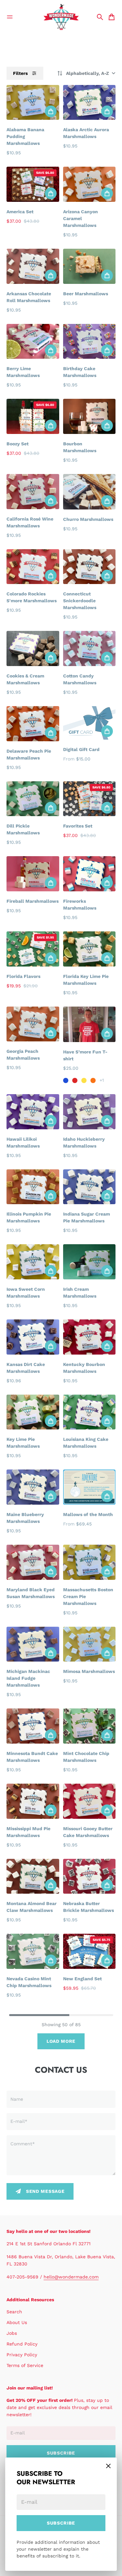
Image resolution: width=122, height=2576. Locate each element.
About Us (17, 2322)
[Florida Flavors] (33, 949)
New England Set (82, 1979)
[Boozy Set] (33, 416)
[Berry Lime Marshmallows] (33, 341)
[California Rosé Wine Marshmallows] (33, 492)
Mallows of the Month (88, 1514)
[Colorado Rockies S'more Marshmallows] (33, 567)
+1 (102, 1080)
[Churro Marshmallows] (89, 492)
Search (14, 2312)
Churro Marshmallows (88, 519)
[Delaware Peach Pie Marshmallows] (33, 724)
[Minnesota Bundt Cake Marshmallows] (33, 1726)
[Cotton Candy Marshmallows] (89, 648)
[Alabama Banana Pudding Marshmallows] (33, 103)
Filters (20, 73)
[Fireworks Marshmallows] (89, 874)
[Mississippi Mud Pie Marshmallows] (33, 1801)
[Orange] (93, 1080)
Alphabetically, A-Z (88, 73)
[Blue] (66, 1080)
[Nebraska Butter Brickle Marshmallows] (89, 1876)
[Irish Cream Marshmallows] (89, 1262)
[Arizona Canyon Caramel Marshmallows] (89, 184)
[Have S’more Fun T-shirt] (89, 1024)
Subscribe (61, 2523)
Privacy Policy (22, 2355)
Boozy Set (18, 444)
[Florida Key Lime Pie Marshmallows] (89, 949)
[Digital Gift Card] (89, 723)
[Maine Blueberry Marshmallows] (33, 1487)
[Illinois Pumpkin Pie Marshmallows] (33, 1187)
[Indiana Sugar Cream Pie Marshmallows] (89, 1187)
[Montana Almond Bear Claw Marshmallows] (33, 1876)
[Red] (75, 1080)
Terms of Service (25, 2365)
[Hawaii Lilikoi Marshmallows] (33, 1112)
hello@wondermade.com (71, 2277)
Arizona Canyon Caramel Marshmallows (81, 218)
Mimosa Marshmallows (89, 1671)
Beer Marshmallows (86, 294)
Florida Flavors (23, 976)
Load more (61, 2041)
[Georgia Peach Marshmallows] (33, 1024)
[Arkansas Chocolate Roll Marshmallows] (33, 266)
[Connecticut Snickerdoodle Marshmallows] (89, 567)
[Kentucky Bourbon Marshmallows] (89, 1337)
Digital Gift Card (81, 749)
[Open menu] (10, 17)
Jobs (12, 2333)
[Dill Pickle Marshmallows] (33, 799)
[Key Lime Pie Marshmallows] (33, 1412)
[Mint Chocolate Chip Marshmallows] (89, 1726)
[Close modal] (108, 2466)
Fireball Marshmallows (33, 901)
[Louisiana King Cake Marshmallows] (89, 1412)
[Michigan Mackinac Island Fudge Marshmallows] (33, 1644)
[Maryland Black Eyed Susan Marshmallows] (33, 1562)
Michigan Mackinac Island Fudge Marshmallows (28, 1678)
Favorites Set (78, 826)
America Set (20, 212)
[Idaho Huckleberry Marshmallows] (89, 1112)
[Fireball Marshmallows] (33, 874)
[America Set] (33, 184)
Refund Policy (22, 2344)
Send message (45, 2191)
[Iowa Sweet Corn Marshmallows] (33, 1262)
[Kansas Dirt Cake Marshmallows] (33, 1337)
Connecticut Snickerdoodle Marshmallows (80, 601)
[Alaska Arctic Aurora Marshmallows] (89, 103)
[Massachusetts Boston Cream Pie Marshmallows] (89, 1562)
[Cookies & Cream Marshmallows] (33, 648)
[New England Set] (89, 1951)
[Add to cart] (51, 111)
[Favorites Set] (89, 799)
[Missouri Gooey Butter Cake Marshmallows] (89, 1801)
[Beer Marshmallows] (89, 266)
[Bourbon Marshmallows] (89, 416)
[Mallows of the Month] (89, 1487)
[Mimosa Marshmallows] (89, 1644)
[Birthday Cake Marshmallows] (89, 341)
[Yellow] (84, 1080)
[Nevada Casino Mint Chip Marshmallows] (33, 1951)
